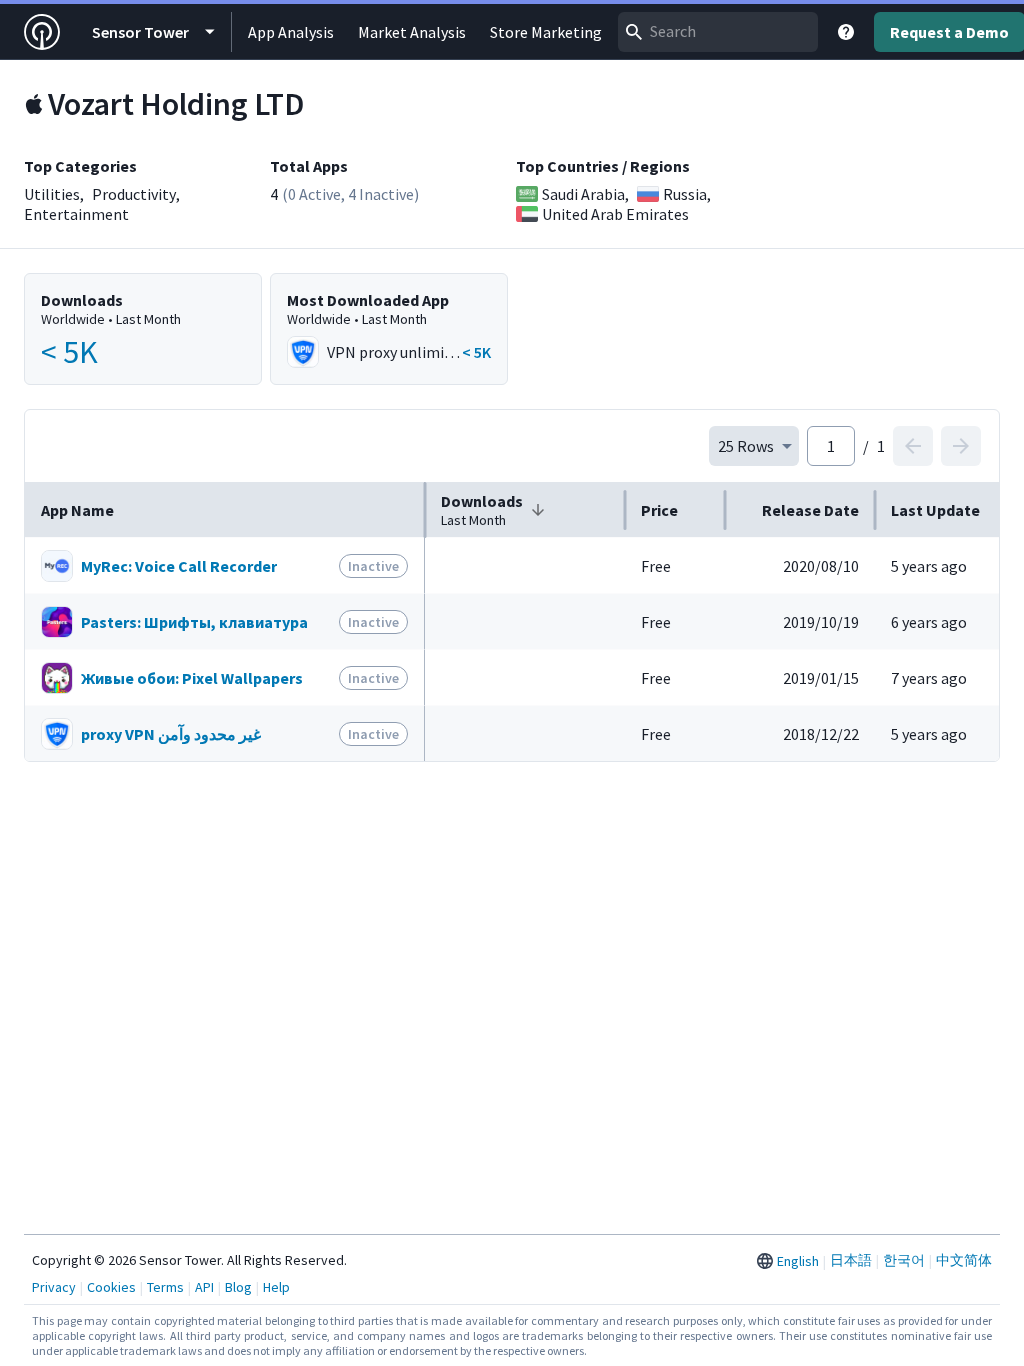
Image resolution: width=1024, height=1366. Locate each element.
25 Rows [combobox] (746, 446)
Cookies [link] (111, 1287)
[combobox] (718, 32)
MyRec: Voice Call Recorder (179, 566)
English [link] (798, 1261)
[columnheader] (225, 510)
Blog (238, 1287)
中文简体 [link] (964, 1260)
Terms (165, 1287)
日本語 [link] (851, 1260)
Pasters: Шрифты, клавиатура (194, 622)
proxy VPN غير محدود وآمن (171, 734)
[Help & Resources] (846, 32)
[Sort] (538, 510)
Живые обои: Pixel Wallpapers (192, 678)
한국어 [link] (904, 1260)
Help (276, 1287)
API (204, 1287)
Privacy (54, 1287)
